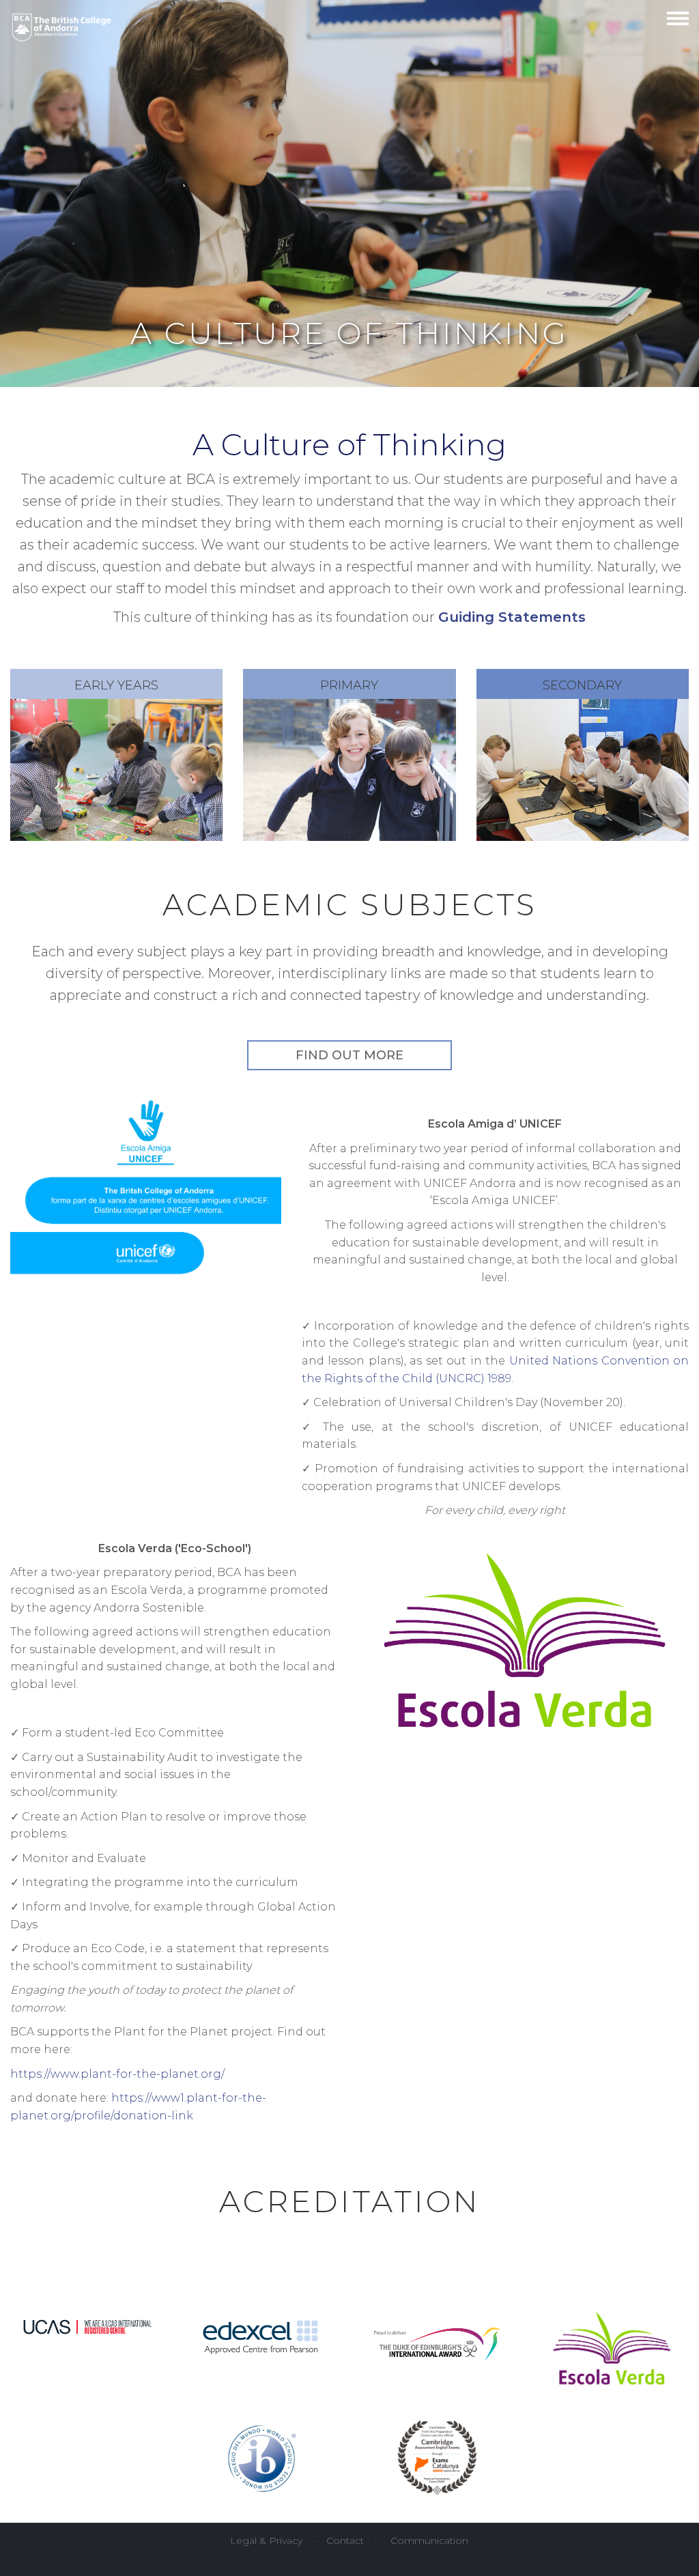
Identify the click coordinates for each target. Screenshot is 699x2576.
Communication (429, 2541)
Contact (345, 2541)
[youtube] (627, 2546)
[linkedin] (671, 2546)
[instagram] (650, 2546)
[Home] (62, 24)
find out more (349, 1055)
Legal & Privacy (266, 2541)
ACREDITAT (317, 2201)
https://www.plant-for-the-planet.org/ (117, 2074)
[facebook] (604, 2546)
